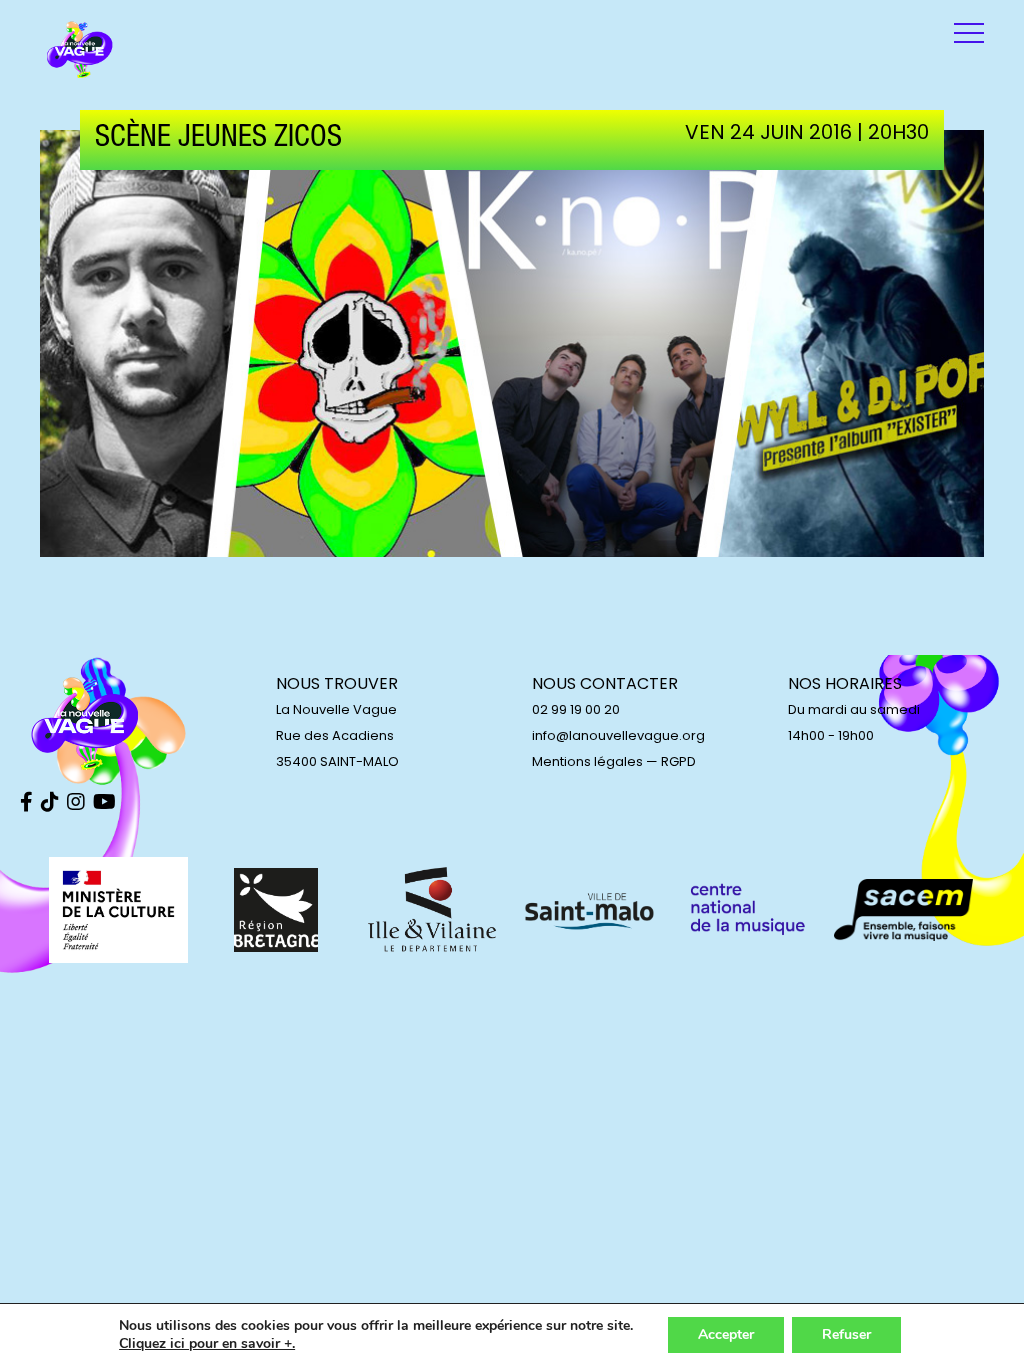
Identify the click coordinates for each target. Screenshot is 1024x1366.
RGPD (678, 761)
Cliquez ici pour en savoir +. (207, 1344)
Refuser (846, 1334)
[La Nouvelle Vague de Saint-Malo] (80, 50)
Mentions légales (587, 761)
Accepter (726, 1334)
